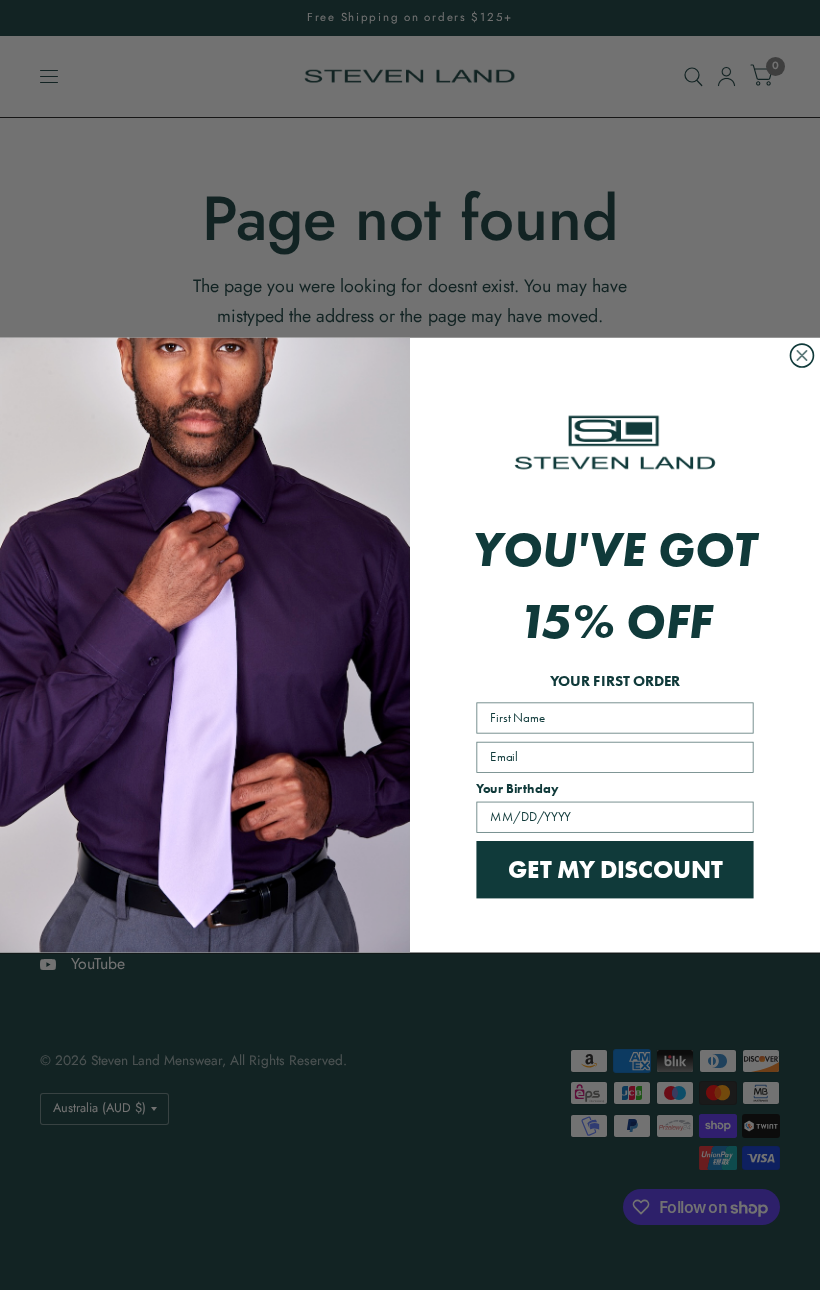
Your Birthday (517, 789)
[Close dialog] (801, 355)
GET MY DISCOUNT (615, 869)
